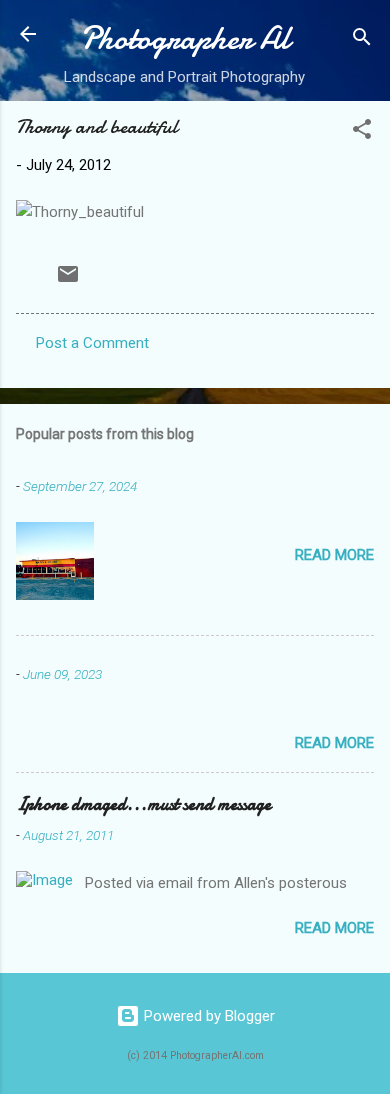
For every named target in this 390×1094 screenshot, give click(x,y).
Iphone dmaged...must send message (143, 804)
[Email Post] (68, 281)
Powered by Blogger (207, 1016)
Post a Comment (92, 343)
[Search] (362, 40)
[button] (362, 132)
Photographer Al (185, 38)
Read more (334, 555)
